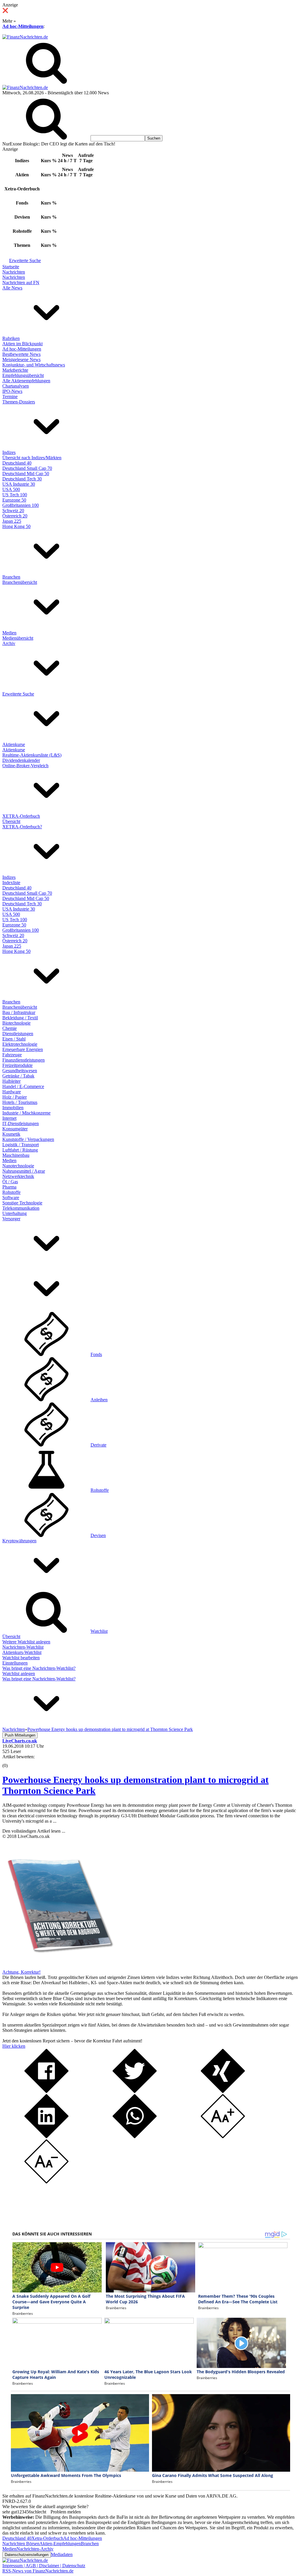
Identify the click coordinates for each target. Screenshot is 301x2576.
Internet (9, 1118)
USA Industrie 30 (19, 484)
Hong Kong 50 (16, 526)
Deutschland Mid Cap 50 (26, 474)
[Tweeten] (135, 2091)
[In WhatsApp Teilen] (135, 2137)
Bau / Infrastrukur (19, 1012)
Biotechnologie (16, 1023)
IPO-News (12, 391)
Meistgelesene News (21, 359)
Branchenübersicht (20, 582)
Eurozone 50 (14, 500)
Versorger (11, 1219)
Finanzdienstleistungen (24, 1060)
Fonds (96, 1354)
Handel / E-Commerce (23, 1086)
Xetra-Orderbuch (47, 2538)
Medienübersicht (18, 638)
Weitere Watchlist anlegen (26, 1642)
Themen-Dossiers (19, 402)
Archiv (9, 643)
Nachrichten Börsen (21, 2544)
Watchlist (99, 1631)
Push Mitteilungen (20, 1735)
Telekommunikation (21, 1208)
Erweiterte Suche (25, 260)
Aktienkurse (14, 744)
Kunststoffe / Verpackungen (28, 1139)
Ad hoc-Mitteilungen (23, 26)
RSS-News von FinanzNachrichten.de (38, 2571)
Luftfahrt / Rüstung (20, 1150)
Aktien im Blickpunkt (22, 344)
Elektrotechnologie (20, 1044)
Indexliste (11, 883)
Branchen (11, 577)
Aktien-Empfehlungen (60, 2544)
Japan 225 (12, 521)
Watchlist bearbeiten (21, 1658)
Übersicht (11, 821)
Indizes (9, 452)
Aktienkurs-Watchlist (22, 1652)
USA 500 (11, 489)
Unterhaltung (15, 1213)
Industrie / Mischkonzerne (26, 1113)
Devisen (98, 1535)
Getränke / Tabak (18, 1076)
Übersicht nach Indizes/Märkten (32, 458)
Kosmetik (11, 1134)
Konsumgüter (15, 1129)
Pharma (9, 1187)
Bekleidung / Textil (20, 1018)
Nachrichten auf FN (21, 283)
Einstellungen (15, 1663)
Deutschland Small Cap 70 (27, 468)
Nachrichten (14, 272)
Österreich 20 (15, 516)
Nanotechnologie (18, 1166)
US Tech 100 (15, 495)
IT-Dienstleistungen (21, 1123)
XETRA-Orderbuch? (22, 827)
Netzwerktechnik (18, 1176)
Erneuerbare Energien (23, 1049)
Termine (10, 397)
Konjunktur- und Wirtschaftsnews (34, 365)
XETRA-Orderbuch (21, 816)
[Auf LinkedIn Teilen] (46, 2137)
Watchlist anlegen (19, 1674)
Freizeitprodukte (17, 1065)
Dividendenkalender (21, 760)
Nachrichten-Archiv (35, 2549)
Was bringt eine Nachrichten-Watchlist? (39, 1668)
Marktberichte (15, 370)
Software (11, 1198)
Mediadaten (62, 2554)
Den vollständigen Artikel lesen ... (34, 1831)
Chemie (10, 1028)
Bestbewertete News (21, 354)
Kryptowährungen (19, 1541)
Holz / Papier (15, 1097)
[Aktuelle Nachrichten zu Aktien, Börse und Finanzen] (25, 37)
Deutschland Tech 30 (22, 479)
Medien (9, 633)
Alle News (12, 288)
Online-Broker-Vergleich (25, 766)
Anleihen (99, 1400)
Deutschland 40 (17, 463)
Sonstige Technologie (22, 1203)
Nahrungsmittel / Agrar (24, 1171)
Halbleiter (11, 1081)
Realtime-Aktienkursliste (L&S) (32, 755)
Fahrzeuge (12, 1055)
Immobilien (13, 1108)
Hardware (12, 1092)
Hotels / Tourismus (20, 1102)
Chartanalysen (16, 386)
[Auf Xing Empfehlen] (223, 2091)
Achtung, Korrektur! (21, 1972)
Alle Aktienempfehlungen (26, 381)
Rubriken (11, 338)
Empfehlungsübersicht (23, 375)
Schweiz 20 (13, 511)
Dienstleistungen (18, 1034)
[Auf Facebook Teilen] (46, 2091)
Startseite (11, 267)
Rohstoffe (11, 1192)
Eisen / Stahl (14, 1039)
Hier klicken (14, 2046)
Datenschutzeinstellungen (27, 2555)
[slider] (11, 1761)
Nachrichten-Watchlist (23, 1647)
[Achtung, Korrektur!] (58, 1967)
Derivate (98, 1445)
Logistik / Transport (21, 1145)
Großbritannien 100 (21, 505)
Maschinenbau (16, 1155)
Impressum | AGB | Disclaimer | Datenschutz (44, 2566)
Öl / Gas (10, 1182)
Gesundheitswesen (20, 1071)
